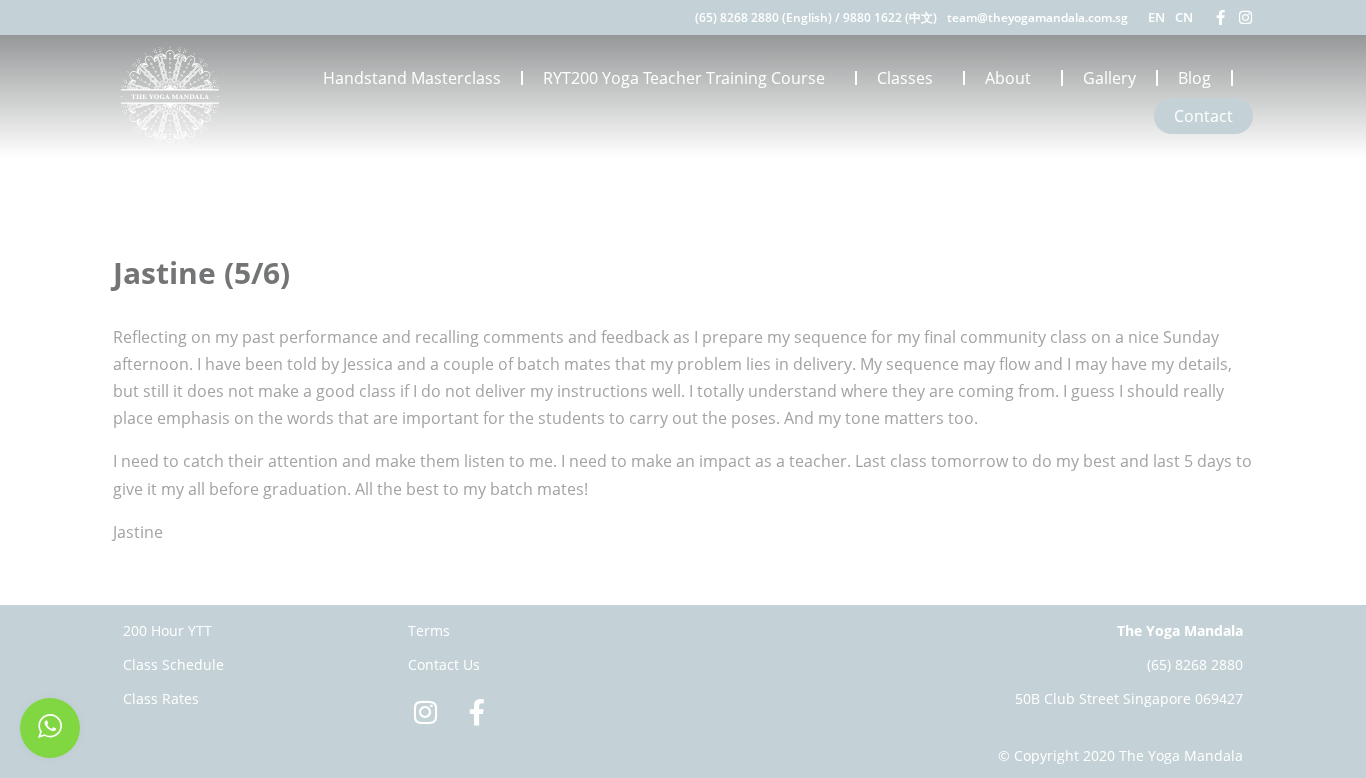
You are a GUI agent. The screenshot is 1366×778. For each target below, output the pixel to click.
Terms (429, 630)
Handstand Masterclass (412, 78)
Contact (1203, 116)
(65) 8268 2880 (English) (763, 17)
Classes (905, 78)
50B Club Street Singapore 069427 (1129, 698)
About (1008, 78)
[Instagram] (1245, 17)
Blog (1194, 78)
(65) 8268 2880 (1195, 664)
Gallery (1109, 78)
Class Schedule (173, 664)
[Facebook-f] (1220, 17)
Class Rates (161, 698)
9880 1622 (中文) (890, 17)
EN (1156, 17)
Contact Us (444, 664)
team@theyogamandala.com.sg (1037, 17)
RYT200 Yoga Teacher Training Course (684, 78)
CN (1184, 17)
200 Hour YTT (167, 630)
